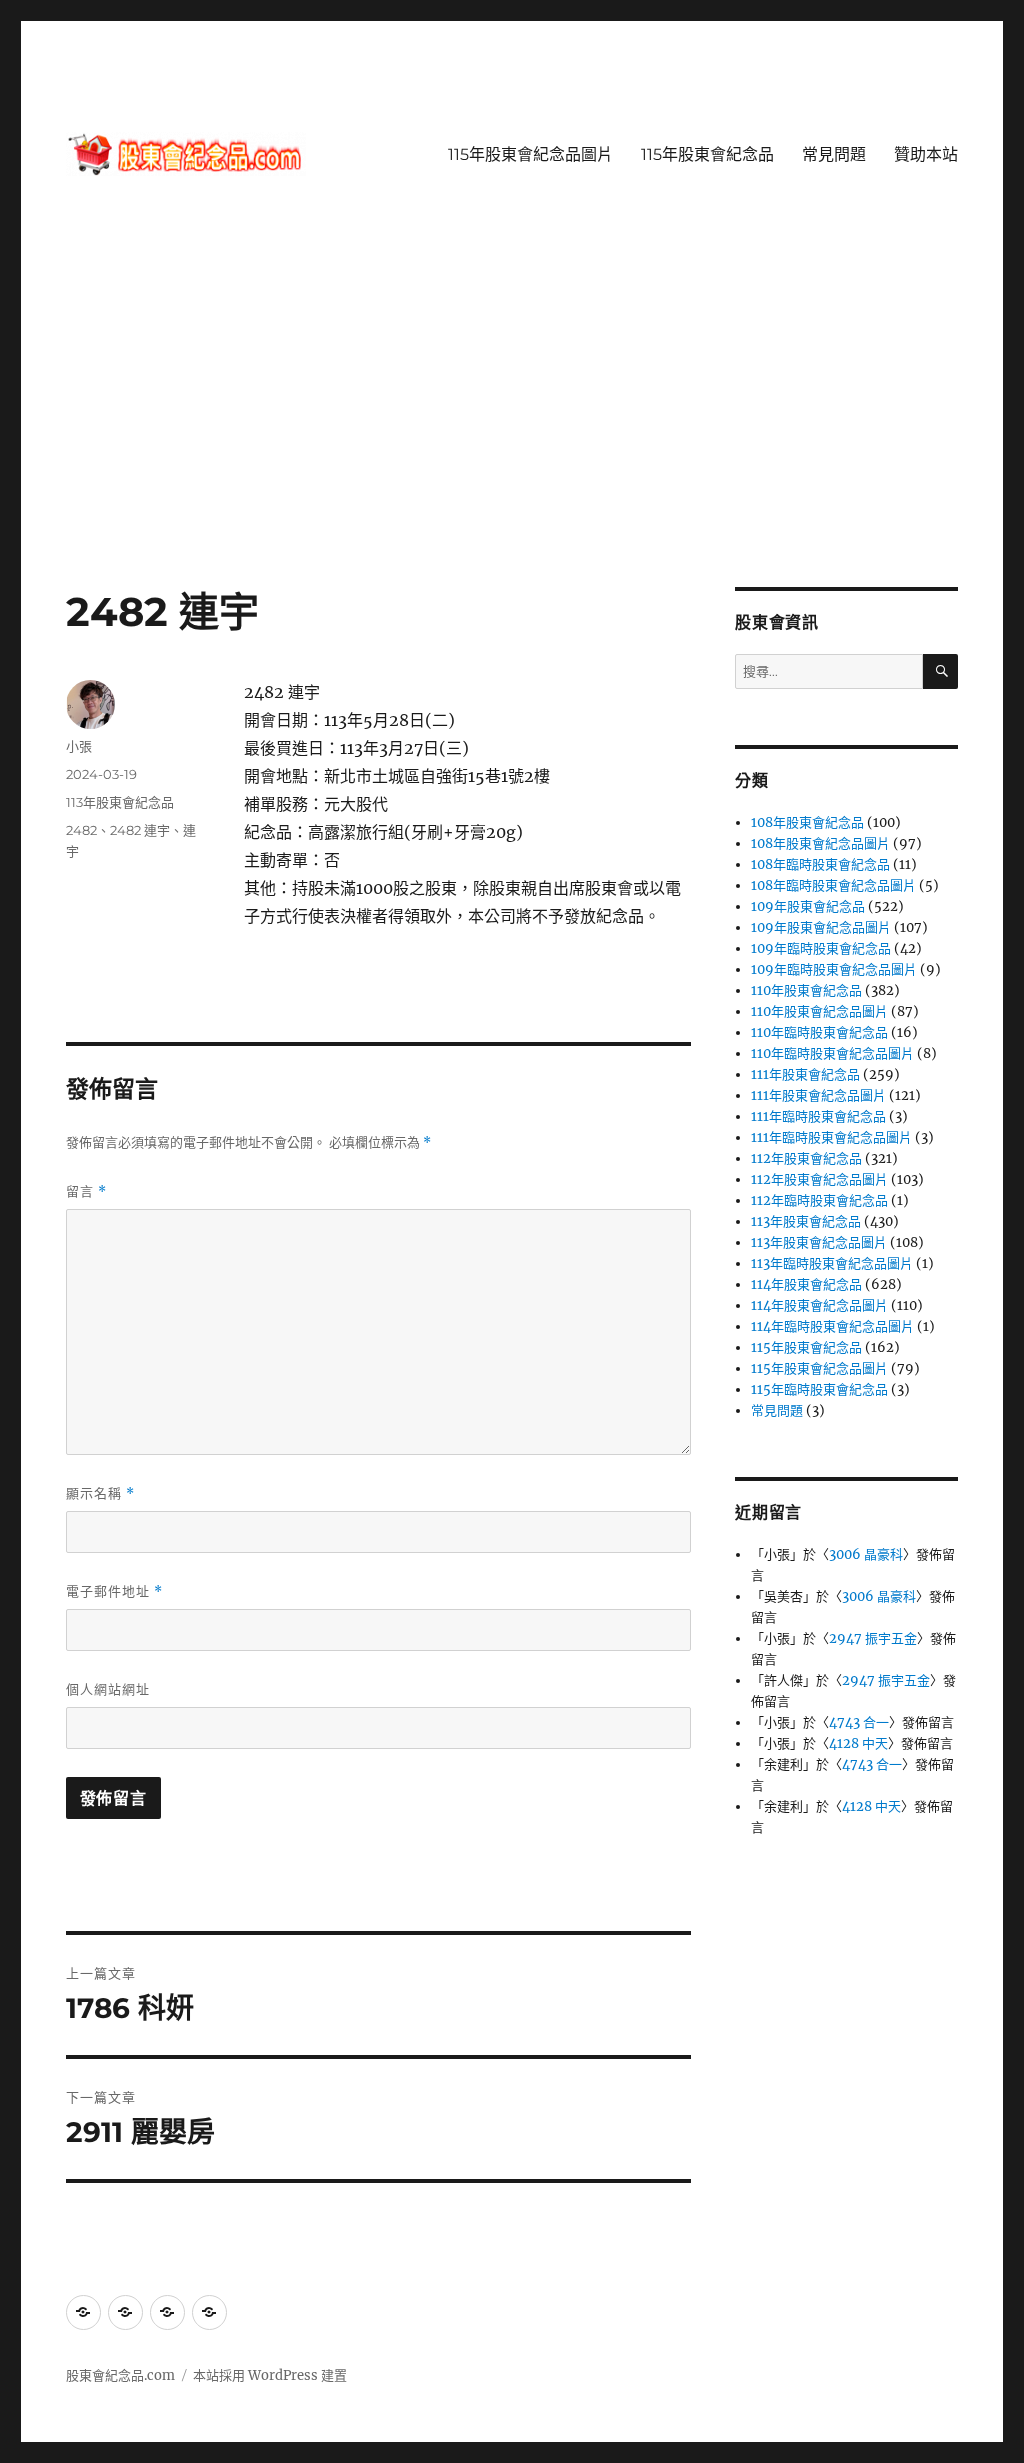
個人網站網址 (108, 1689)
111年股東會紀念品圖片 (818, 1095)
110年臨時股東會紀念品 (819, 1032)
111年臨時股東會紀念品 (818, 1116)
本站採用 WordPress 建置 (270, 2375)
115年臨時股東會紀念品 (819, 1389)
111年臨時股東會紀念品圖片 (831, 1137)
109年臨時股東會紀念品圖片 (834, 969)
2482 (81, 830)
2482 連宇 (140, 830)
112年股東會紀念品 (806, 1158)
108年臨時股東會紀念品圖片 (833, 885)
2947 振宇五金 (873, 1638)
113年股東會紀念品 (120, 802)
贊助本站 (926, 154)
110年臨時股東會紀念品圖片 (832, 1053)
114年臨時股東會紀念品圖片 (832, 1326)
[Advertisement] (516, 439)
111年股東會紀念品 (805, 1074)
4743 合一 (859, 1722)
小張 (79, 746)
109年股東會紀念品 (808, 906)
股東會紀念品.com (120, 2375)
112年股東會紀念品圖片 (819, 1179)
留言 (86, 1191)
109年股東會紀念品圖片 (821, 927)
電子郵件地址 (114, 1591)
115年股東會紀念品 (707, 154)
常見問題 (834, 154)
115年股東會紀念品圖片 (530, 154)
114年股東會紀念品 (806, 1284)
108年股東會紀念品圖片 (820, 843)
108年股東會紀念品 (807, 822)
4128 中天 (858, 1743)
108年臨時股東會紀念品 (820, 864)
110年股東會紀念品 (806, 990)
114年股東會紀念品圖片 (819, 1305)
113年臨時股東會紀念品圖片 (832, 1263)
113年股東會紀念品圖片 (819, 1242)
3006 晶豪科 (866, 1554)
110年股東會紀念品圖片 (819, 1011)
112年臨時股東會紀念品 (819, 1200)
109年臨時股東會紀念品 (821, 948)
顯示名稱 (100, 1493)
